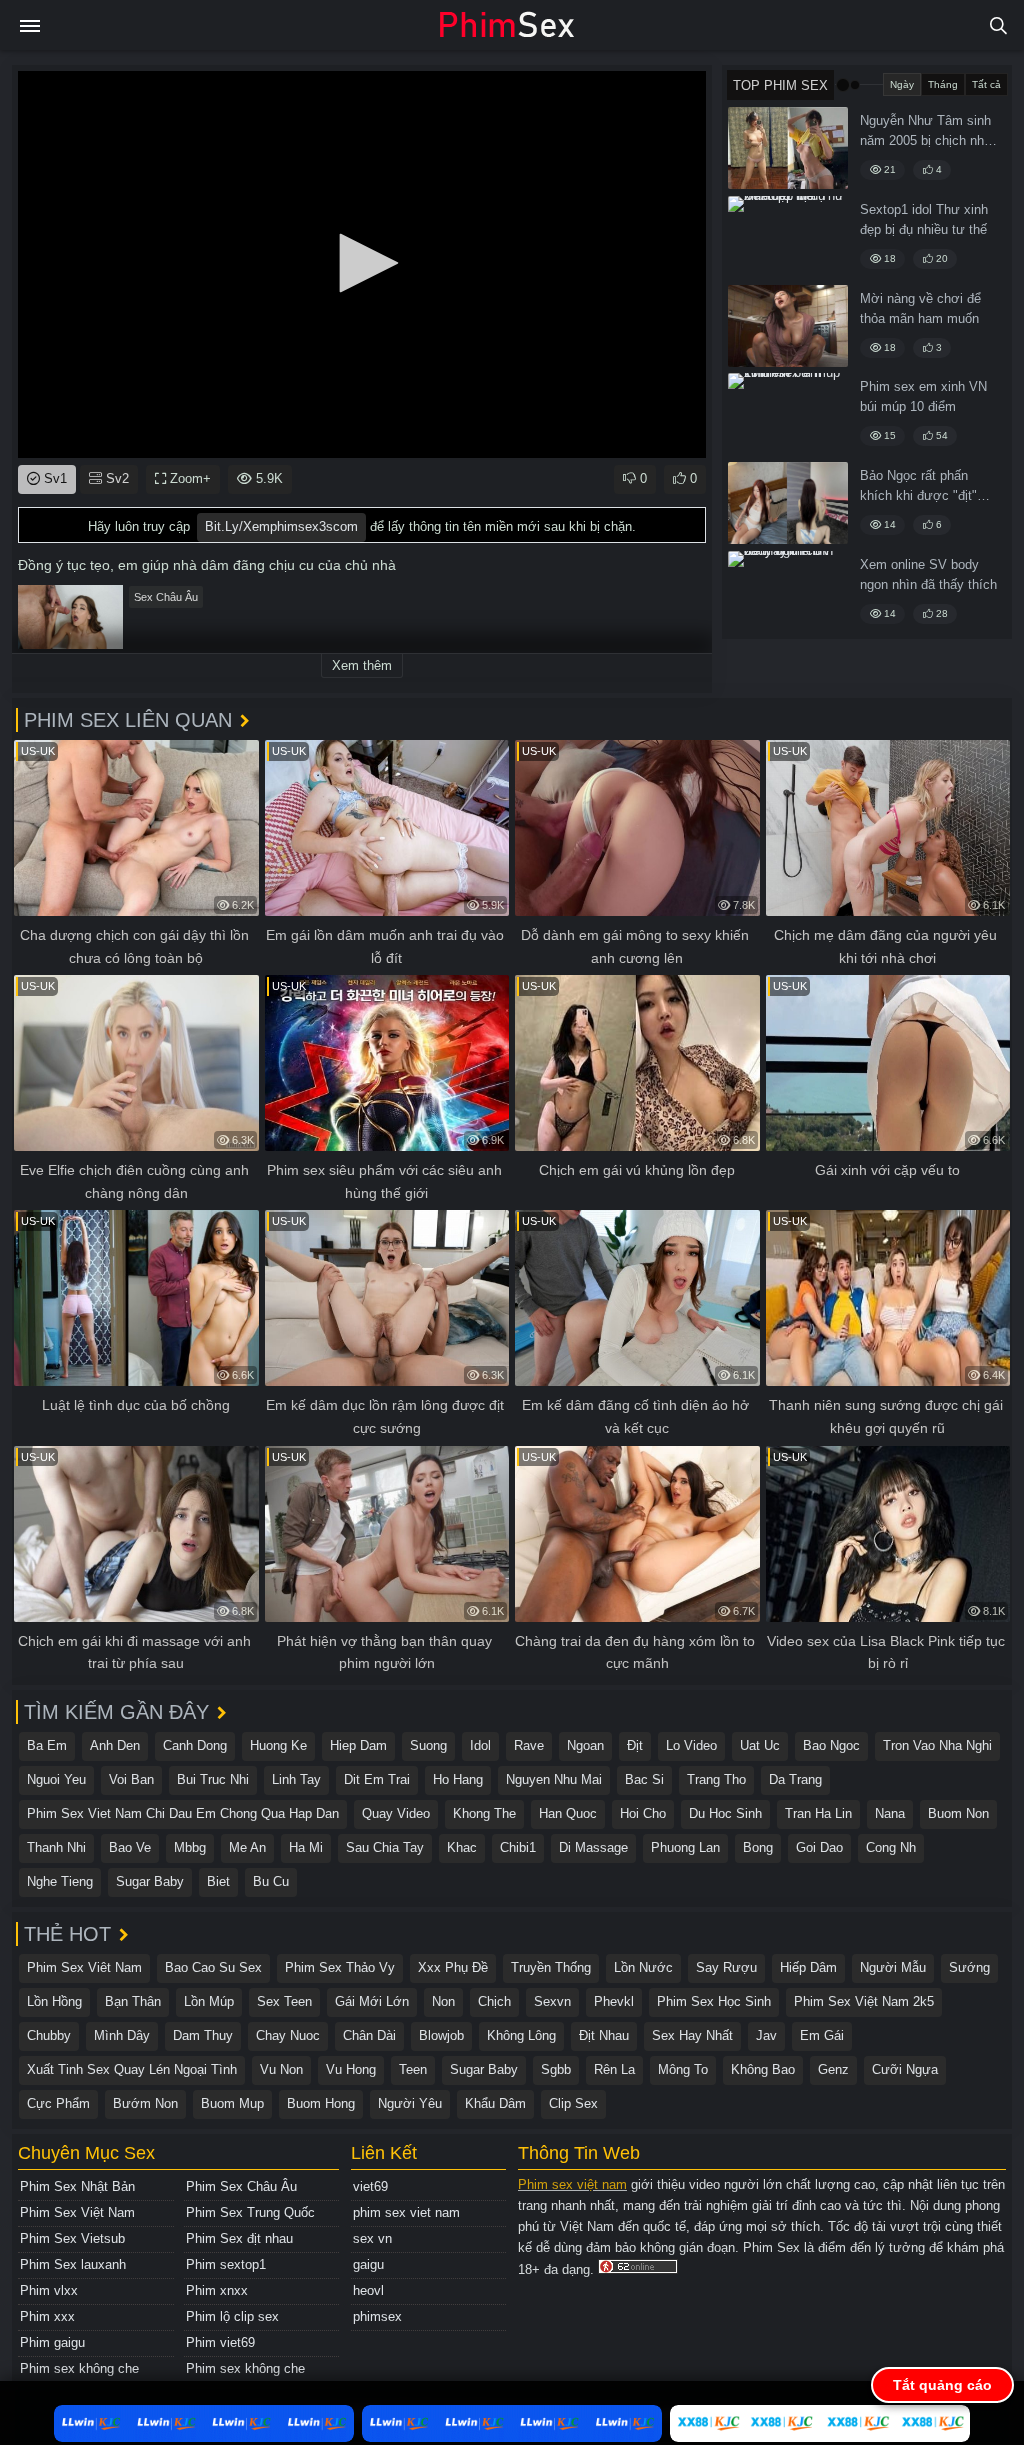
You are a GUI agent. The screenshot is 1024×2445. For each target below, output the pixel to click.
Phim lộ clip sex (232, 2316)
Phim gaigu (52, 2342)
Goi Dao (819, 1847)
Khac (462, 1847)
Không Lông (521, 2035)
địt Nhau (604, 2035)
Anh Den (115, 1745)
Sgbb (556, 2069)
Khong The (484, 1813)
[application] (362, 264)
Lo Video (691, 1745)
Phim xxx (47, 2316)
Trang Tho (716, 1779)
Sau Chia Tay (385, 1847)
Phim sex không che (79, 2368)
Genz (833, 2069)
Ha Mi (306, 1847)
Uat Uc (760, 1745)
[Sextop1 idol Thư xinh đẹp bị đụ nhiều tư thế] (788, 237)
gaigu (368, 2264)
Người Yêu (410, 2103)
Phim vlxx (49, 2290)
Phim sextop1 (226, 2264)
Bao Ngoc (831, 1745)
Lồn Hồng (54, 2001)
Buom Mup (232, 2103)
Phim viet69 (220, 2342)
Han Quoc (568, 1813)
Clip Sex (573, 2103)
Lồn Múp (209, 2001)
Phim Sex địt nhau (239, 2238)
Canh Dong (195, 1745)
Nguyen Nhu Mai (554, 1779)
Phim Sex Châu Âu (241, 2186)
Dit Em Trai (377, 1779)
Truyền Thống (551, 1967)
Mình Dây (122, 2035)
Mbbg (190, 1847)
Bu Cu (271, 1881)
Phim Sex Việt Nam (77, 2212)
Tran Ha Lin (818, 1813)
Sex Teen (284, 2001)
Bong (758, 1847)
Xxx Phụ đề (453, 1967)
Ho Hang (458, 1779)
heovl (368, 2290)
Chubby (49, 2035)
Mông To (683, 2069)
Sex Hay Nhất (692, 2035)
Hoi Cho (643, 1813)
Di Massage (593, 1847)
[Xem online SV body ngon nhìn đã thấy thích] (788, 592)
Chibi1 (518, 1847)
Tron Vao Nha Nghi (937, 1745)
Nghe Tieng (60, 1881)
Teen (413, 2069)
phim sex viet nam (406, 2212)
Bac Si (644, 1779)
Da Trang (795, 1779)
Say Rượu (726, 1967)
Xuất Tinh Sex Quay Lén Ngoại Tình (132, 2069)
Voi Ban (131, 1779)
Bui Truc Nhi (213, 1779)
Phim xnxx (217, 2290)
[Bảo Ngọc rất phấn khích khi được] (788, 503)
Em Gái (822, 2035)
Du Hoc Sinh (725, 1813)
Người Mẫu (893, 1967)
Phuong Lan (685, 1847)
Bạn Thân (133, 2001)
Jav (766, 2035)
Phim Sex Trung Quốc (250, 2212)
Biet (218, 1881)
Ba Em (47, 1745)
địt (635, 1745)
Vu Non (281, 2069)
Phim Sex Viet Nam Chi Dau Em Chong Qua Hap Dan (183, 1813)
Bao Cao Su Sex (213, 1967)
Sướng (969, 1967)
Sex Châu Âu (166, 597)
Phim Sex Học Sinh (714, 2001)
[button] (362, 263)
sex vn (372, 2238)
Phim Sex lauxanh (73, 2264)
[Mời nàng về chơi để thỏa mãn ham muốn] (788, 326)
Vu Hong (351, 2069)
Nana (890, 1813)
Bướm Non (145, 2103)
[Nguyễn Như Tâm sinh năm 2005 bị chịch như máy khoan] (788, 148)
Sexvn (552, 2001)
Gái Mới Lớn (372, 2001)
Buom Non (958, 1813)
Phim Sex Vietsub (72, 2238)
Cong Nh (891, 1847)
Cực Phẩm (58, 2103)
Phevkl (614, 2001)
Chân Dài (369, 2035)
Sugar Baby (150, 1881)
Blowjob (441, 2035)
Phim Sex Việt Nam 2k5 (864, 2001)
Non (443, 2001)
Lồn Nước (643, 1967)
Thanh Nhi (56, 1847)
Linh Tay (296, 1779)
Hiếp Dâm (808, 1967)
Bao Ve (130, 1847)
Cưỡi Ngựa (905, 2069)
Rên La (614, 2069)
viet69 (370, 2186)
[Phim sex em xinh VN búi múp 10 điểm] (788, 414)
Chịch (494, 2001)
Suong (428, 1745)
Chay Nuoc (288, 2035)
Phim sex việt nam (572, 2184)
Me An (247, 1847)
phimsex (377, 2316)
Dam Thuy (203, 2035)
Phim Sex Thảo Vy (340, 1967)
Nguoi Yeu (56, 1779)
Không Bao (763, 2069)
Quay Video (396, 1813)
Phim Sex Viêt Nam (84, 1967)
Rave (529, 1745)
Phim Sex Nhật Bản (77, 2186)
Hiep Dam (358, 1745)
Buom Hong (321, 2103)
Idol (480, 1745)
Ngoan (585, 1745)
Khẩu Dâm (495, 2103)
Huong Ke (278, 1745)
